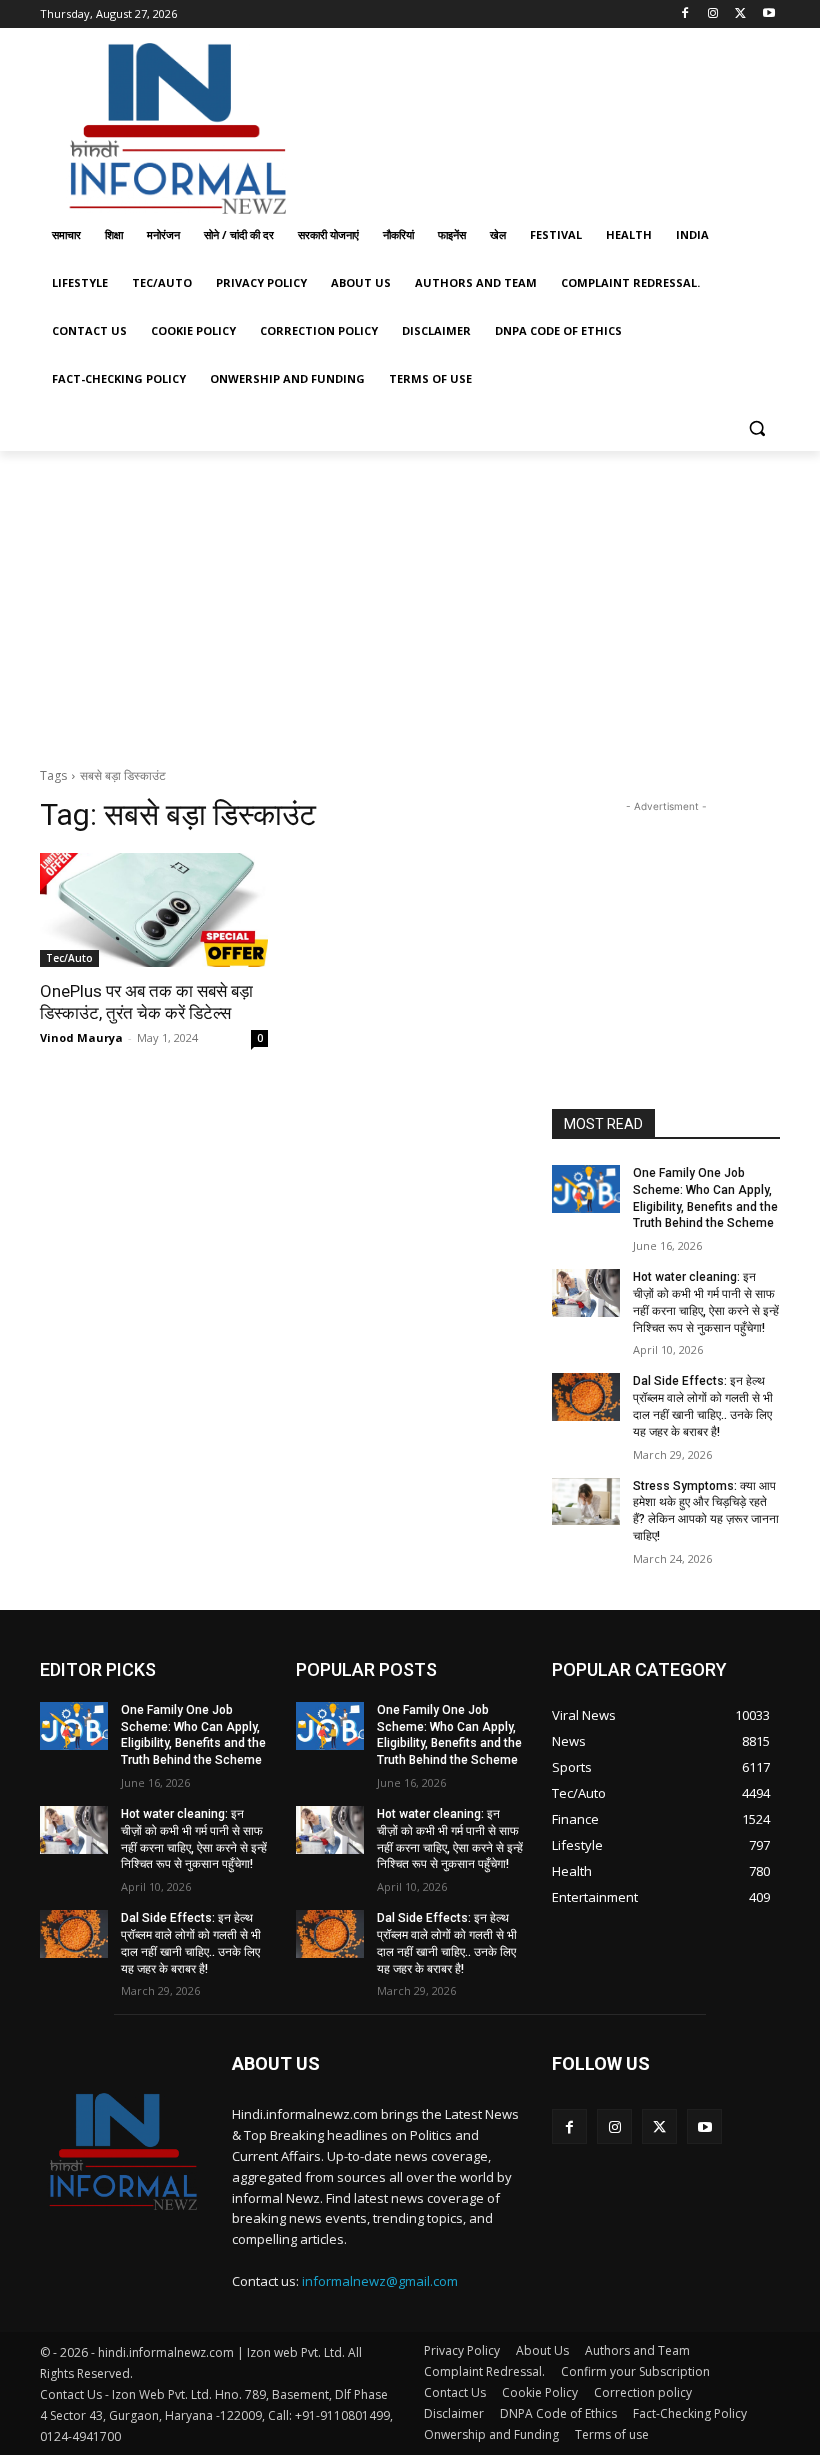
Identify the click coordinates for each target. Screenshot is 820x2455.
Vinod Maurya (81, 1037)
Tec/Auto (69, 958)
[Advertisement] (546, 123)
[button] (756, 427)
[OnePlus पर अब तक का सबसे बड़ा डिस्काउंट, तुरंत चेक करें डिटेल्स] (154, 910)
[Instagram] (713, 14)
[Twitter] (740, 14)
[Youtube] (768, 14)
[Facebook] (685, 14)
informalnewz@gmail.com (380, 2281)
